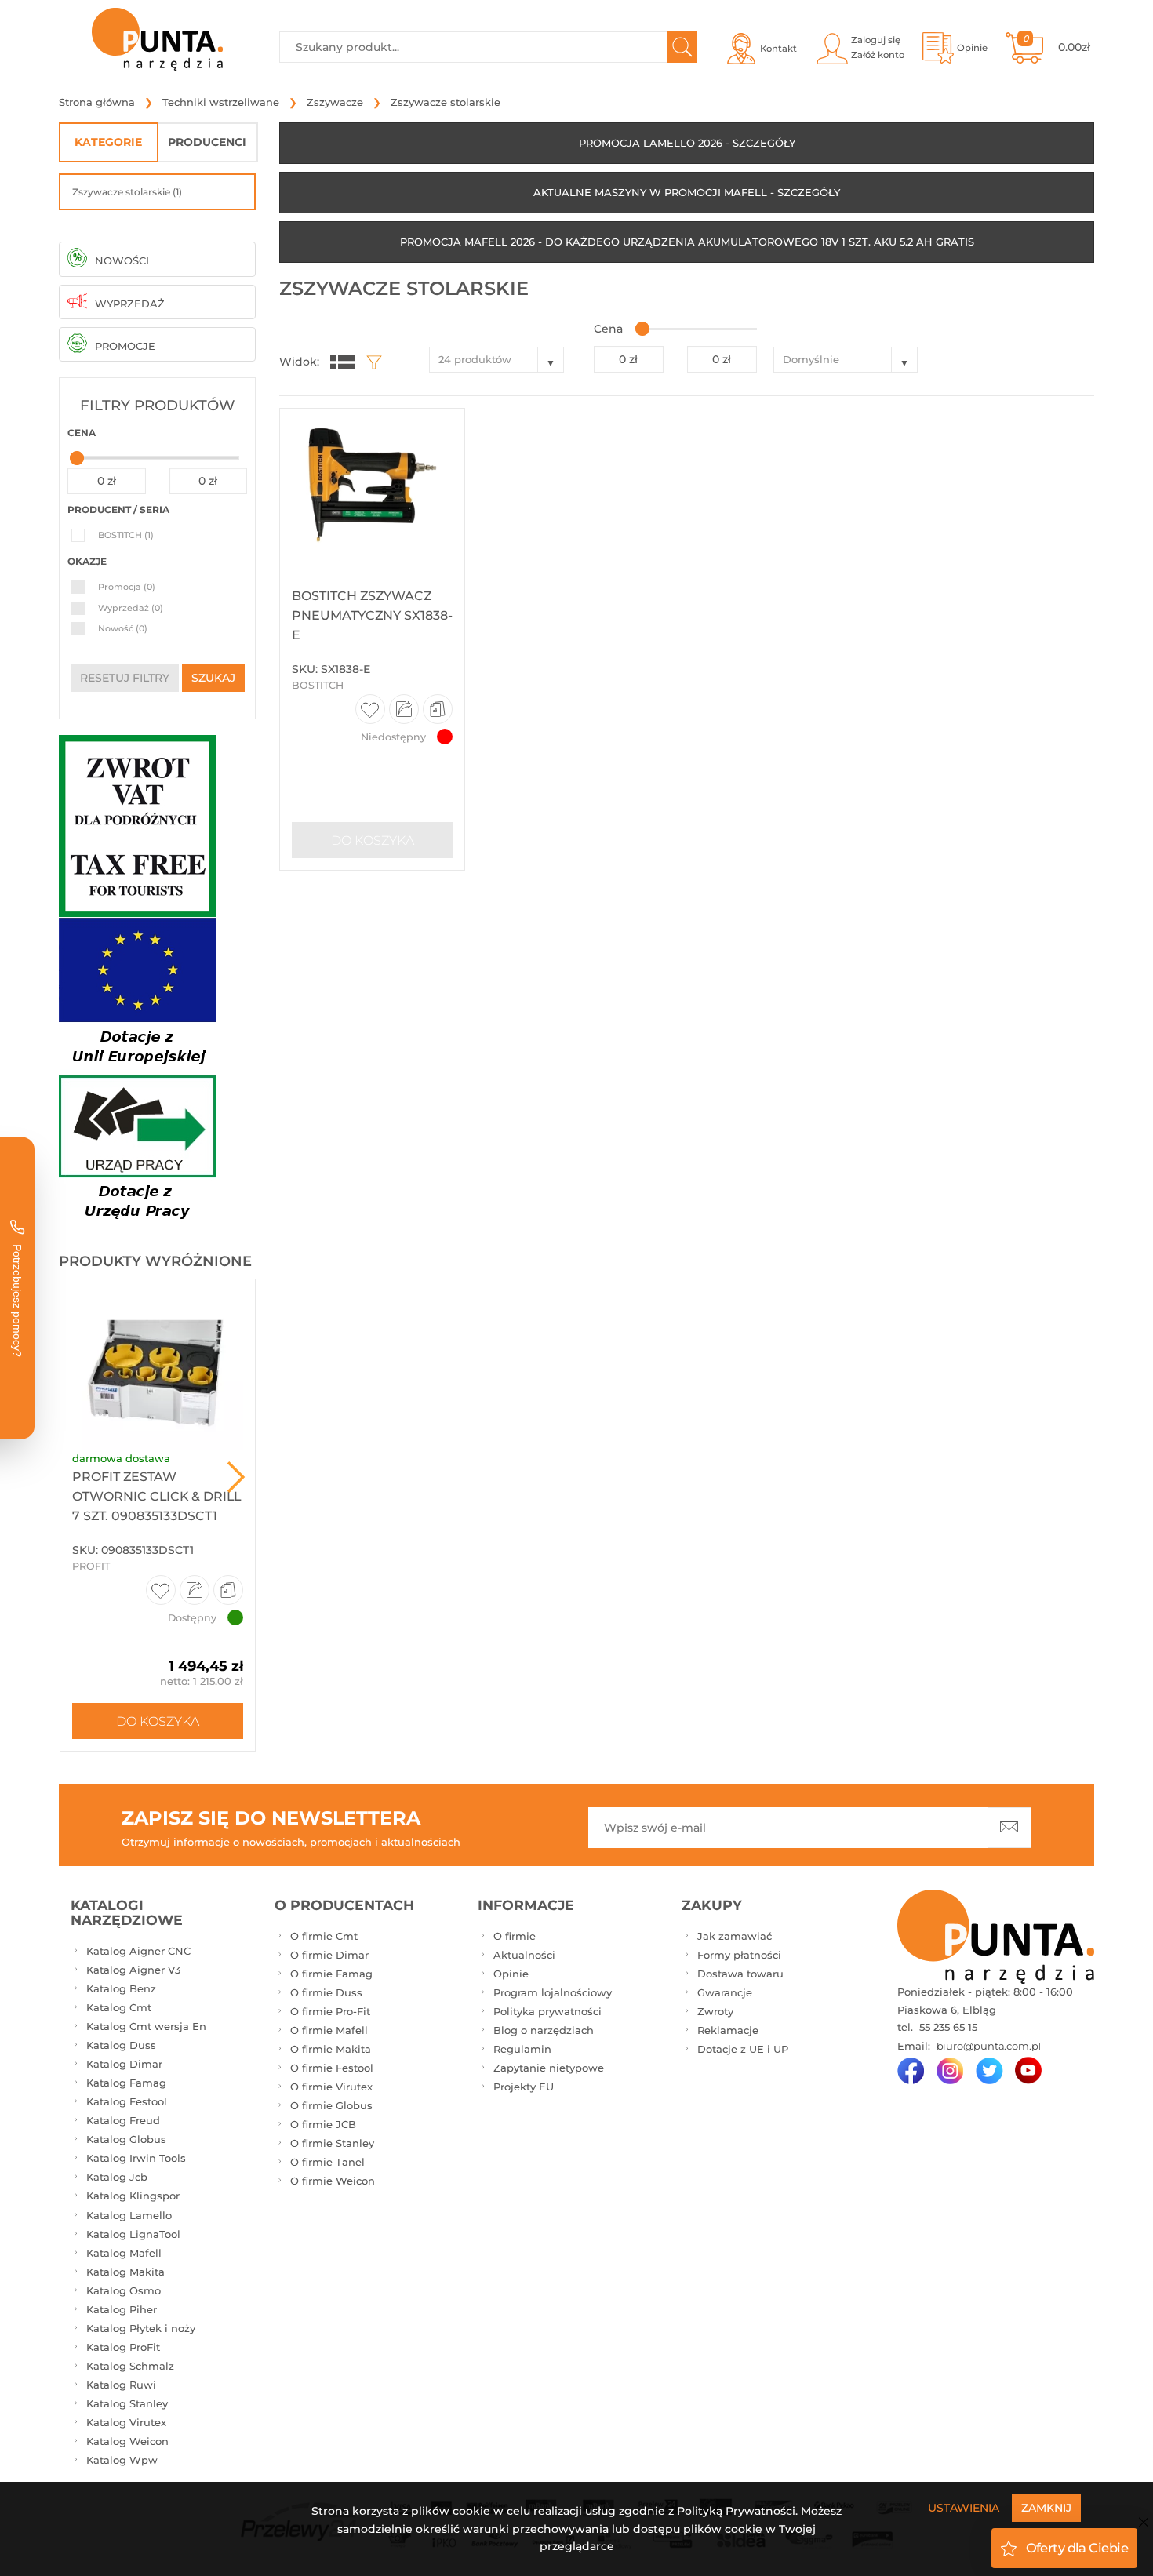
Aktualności (524, 1955)
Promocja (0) (127, 587)
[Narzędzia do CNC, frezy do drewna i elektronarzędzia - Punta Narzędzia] (157, 39)
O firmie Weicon (333, 2181)
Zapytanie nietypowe (549, 2068)
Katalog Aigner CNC (138, 1951)
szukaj (213, 678)
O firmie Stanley (332, 2143)
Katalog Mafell (124, 2253)
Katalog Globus (126, 2139)
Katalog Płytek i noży (141, 2328)
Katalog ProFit (123, 2347)
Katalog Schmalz (130, 2366)
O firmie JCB (323, 2124)
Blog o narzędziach (544, 2030)
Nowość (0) (123, 628)
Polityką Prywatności (736, 2511)
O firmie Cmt (324, 1936)
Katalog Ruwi (121, 2385)
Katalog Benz (121, 1988)
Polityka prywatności (547, 2011)
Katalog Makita (125, 2272)
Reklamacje (728, 2030)
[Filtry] (370, 362)
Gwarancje (725, 1992)
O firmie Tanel (327, 2162)
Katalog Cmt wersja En (146, 2026)
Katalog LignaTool (133, 2234)
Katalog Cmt (119, 2007)
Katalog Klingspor (133, 2196)
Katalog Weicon (127, 2441)
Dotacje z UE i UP (743, 2049)
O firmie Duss (326, 1992)
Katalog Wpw (122, 2460)
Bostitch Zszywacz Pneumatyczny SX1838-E (372, 615)
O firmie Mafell (329, 2030)
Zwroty (715, 2011)
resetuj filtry (125, 678)
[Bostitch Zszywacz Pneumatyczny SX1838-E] (372, 489)
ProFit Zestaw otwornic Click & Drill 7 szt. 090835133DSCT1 (156, 1496)
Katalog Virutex (126, 2422)
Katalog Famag (126, 2083)
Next (236, 1477)
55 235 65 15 (947, 2027)
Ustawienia (964, 2508)
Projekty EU (524, 2087)
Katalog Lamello (129, 2215)
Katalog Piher (122, 2309)
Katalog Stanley (127, 2403)
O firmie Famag (331, 1974)
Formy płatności (739, 1955)
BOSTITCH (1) (126, 535)
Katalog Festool (127, 2101)
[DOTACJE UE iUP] (137, 1072)
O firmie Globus (331, 2105)
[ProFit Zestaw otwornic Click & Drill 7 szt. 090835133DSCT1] (158, 1365)
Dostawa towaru (740, 1974)
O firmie (515, 1936)
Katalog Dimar (124, 2064)
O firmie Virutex (331, 2087)
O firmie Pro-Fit (330, 2011)
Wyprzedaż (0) (131, 608)
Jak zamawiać (735, 1936)
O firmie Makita (331, 2049)
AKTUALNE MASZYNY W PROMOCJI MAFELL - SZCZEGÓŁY (687, 192)
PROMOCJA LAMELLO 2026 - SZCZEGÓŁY (687, 143)
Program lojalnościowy (553, 1992)
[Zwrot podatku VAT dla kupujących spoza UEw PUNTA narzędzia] (137, 824)
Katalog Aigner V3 (133, 1970)
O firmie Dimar (329, 1955)
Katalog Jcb (117, 2177)
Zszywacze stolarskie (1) (127, 192)
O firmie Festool (332, 2068)
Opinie (511, 1974)
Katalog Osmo (124, 2290)
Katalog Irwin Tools (136, 2158)
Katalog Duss (121, 2045)
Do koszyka (158, 1721)
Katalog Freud (123, 2120)
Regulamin (522, 2049)
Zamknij (1046, 2508)
